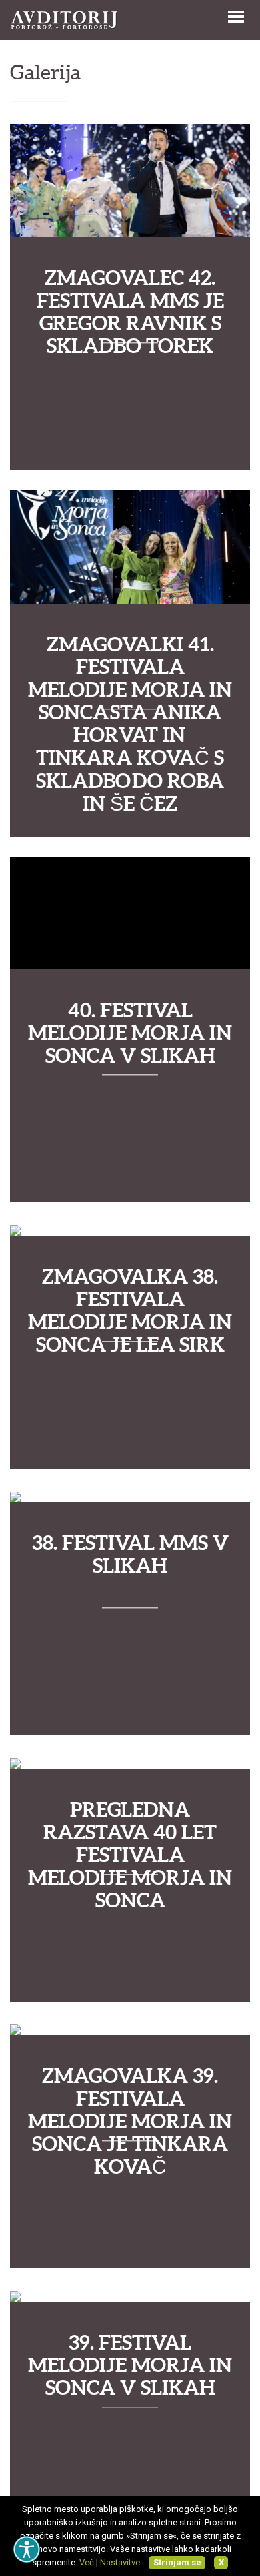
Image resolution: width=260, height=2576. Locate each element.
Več (87, 2562)
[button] (236, 15)
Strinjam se (177, 2562)
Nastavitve (120, 2562)
